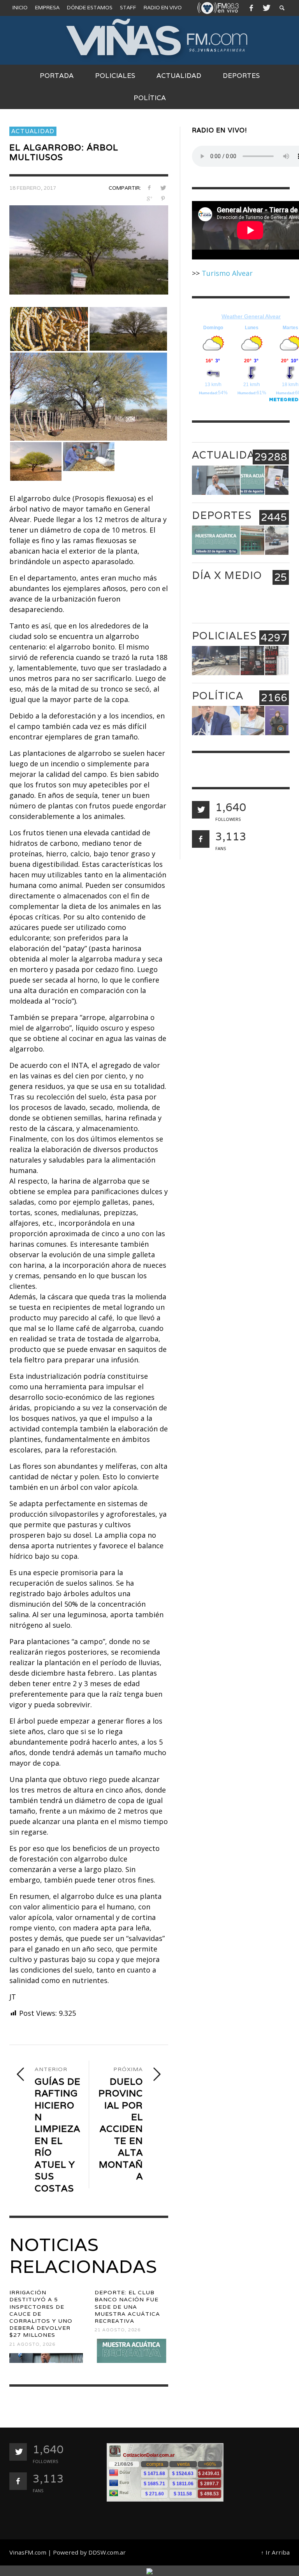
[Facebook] (251, 8)
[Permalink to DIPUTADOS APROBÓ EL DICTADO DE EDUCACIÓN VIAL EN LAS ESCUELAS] (252, 721)
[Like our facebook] (201, 839)
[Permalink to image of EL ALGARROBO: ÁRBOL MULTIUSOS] (89, 249)
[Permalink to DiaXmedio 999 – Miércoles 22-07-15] (216, 601)
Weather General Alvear (251, 316)
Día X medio (227, 575)
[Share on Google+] (149, 198)
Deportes (222, 515)
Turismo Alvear (227, 273)
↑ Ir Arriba (275, 2552)
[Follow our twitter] (201, 810)
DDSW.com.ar (107, 2552)
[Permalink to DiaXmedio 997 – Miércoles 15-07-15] (277, 601)
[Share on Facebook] (149, 188)
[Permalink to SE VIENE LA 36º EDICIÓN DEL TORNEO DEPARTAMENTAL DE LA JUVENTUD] (252, 540)
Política (218, 696)
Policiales (224, 636)
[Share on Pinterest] (163, 198)
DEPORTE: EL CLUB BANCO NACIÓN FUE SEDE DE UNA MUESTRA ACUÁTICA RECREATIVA (127, 2307)
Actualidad (33, 131)
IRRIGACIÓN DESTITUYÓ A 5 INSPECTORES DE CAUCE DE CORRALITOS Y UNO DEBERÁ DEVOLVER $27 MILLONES (41, 2314)
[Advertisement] (252, 2482)
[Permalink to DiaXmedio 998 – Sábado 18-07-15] (252, 601)
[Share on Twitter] (163, 188)
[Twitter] (266, 8)
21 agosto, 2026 (32, 2344)
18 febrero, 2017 (33, 188)
